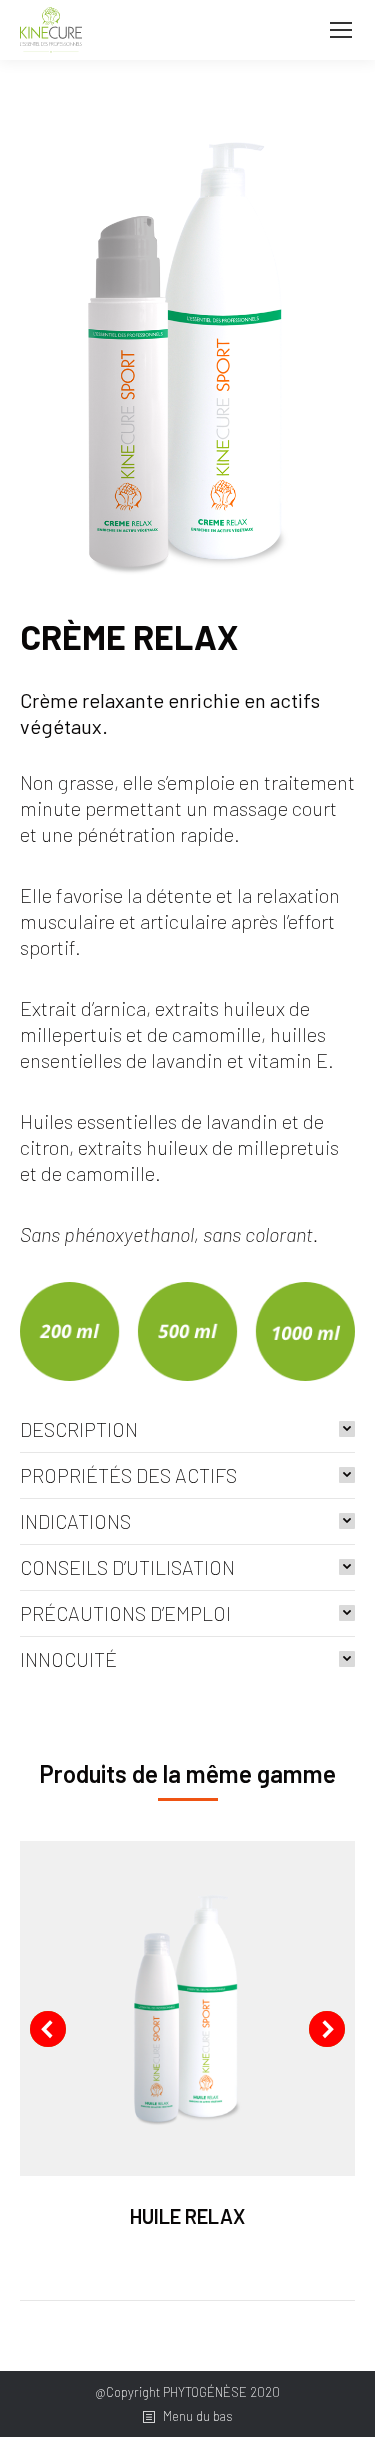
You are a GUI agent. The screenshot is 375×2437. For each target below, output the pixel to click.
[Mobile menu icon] (341, 30)
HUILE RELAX (187, 2216)
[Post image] (187, 2008)
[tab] (187, 1429)
